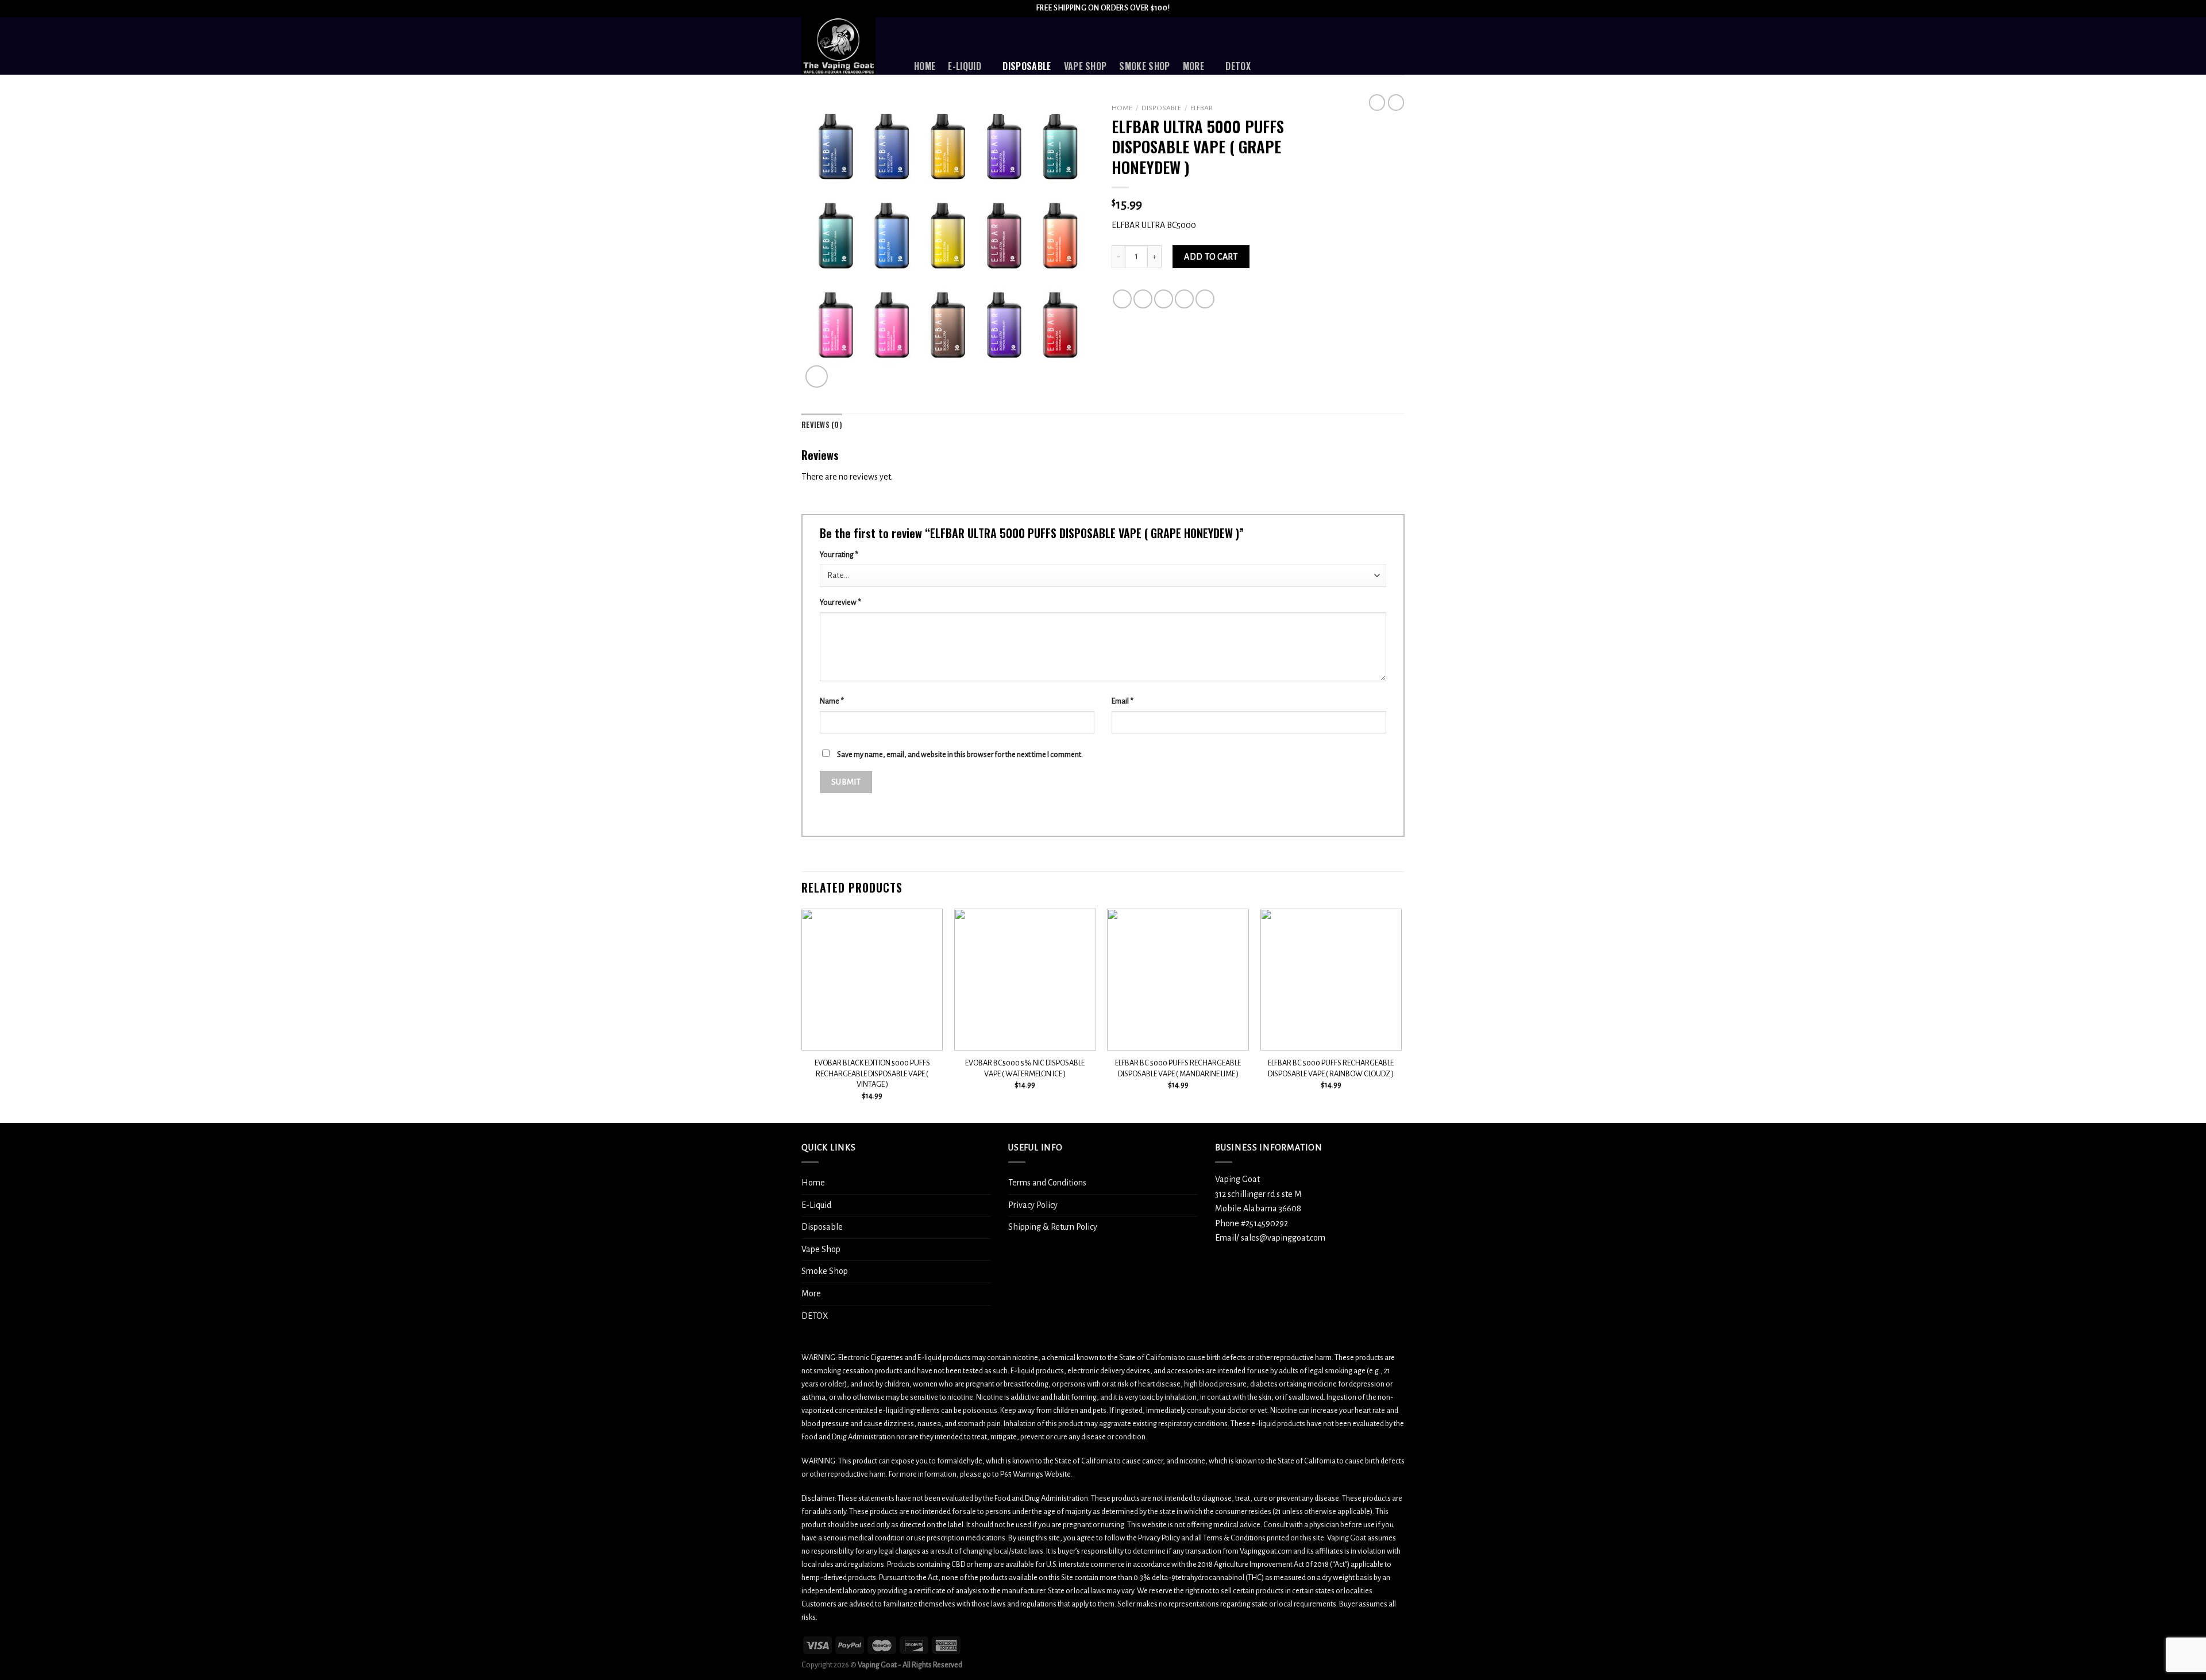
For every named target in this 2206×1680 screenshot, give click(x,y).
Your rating (839, 555)
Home (925, 66)
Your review (840, 602)
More (1193, 66)
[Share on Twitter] (1143, 299)
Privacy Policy (1033, 1205)
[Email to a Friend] (1164, 299)
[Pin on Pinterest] (1184, 299)
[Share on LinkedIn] (1205, 299)
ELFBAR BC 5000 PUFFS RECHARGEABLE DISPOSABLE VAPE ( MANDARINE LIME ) (1178, 1068)
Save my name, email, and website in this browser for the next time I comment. (960, 754)
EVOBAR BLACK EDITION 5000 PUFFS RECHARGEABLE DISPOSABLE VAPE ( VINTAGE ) (872, 1073)
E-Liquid (965, 66)
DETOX (1238, 66)
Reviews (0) (822, 425)
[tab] (822, 425)
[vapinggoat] (849, 46)
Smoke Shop (1144, 66)
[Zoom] (817, 376)
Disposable (1027, 66)
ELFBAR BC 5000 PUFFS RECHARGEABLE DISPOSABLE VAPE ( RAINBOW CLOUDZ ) (1331, 1068)
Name (832, 701)
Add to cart (1211, 257)
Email (1123, 701)
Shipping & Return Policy (1053, 1227)
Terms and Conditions (1047, 1183)
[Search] (1302, 46)
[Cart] (1399, 46)
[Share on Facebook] (1122, 299)
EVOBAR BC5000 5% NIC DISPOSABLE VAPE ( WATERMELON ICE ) (1025, 1068)
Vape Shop (1085, 66)
